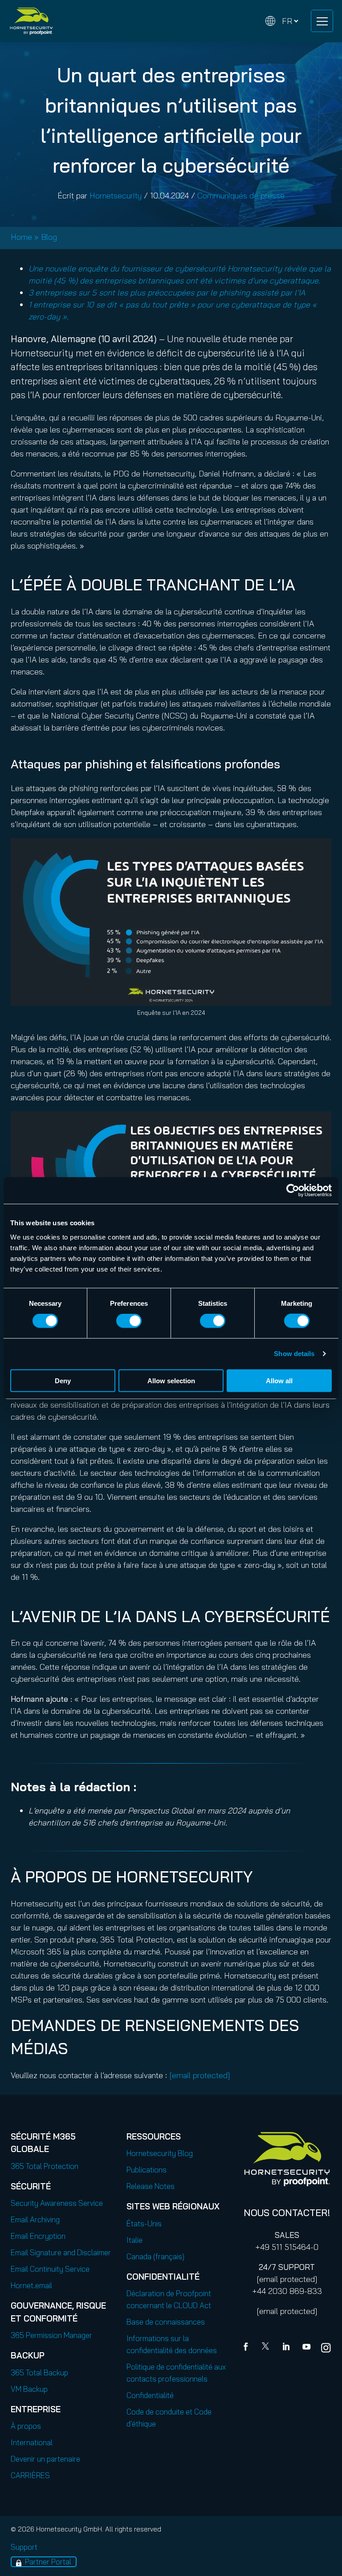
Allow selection (171, 1380)
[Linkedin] (287, 2348)
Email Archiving (35, 2219)
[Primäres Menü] (322, 21)
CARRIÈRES (30, 2475)
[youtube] (306, 2348)
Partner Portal (48, 2562)
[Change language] (282, 21)
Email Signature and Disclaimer (61, 2252)
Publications (147, 2170)
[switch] (129, 1321)
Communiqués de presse (241, 196)
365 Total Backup (39, 2372)
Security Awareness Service (57, 2203)
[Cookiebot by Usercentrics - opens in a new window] (293, 1191)
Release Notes (151, 2186)
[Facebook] (248, 2348)
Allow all (279, 1380)
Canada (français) (155, 2256)
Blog (49, 237)
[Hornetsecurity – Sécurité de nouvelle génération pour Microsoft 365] (31, 21)
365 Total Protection (45, 2166)
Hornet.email (31, 2285)
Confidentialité (150, 2395)
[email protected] (287, 2279)
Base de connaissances (166, 2322)
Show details (294, 1354)
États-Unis (144, 2223)
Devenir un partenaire (45, 2459)
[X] (267, 2348)
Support (24, 2547)
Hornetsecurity (116, 196)
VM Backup (29, 2389)
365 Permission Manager (51, 2335)
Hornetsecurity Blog (160, 2153)
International (32, 2442)
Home (21, 237)
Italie (134, 2240)
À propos (26, 2426)
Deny (63, 1380)
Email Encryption (38, 2236)
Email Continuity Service (50, 2269)
